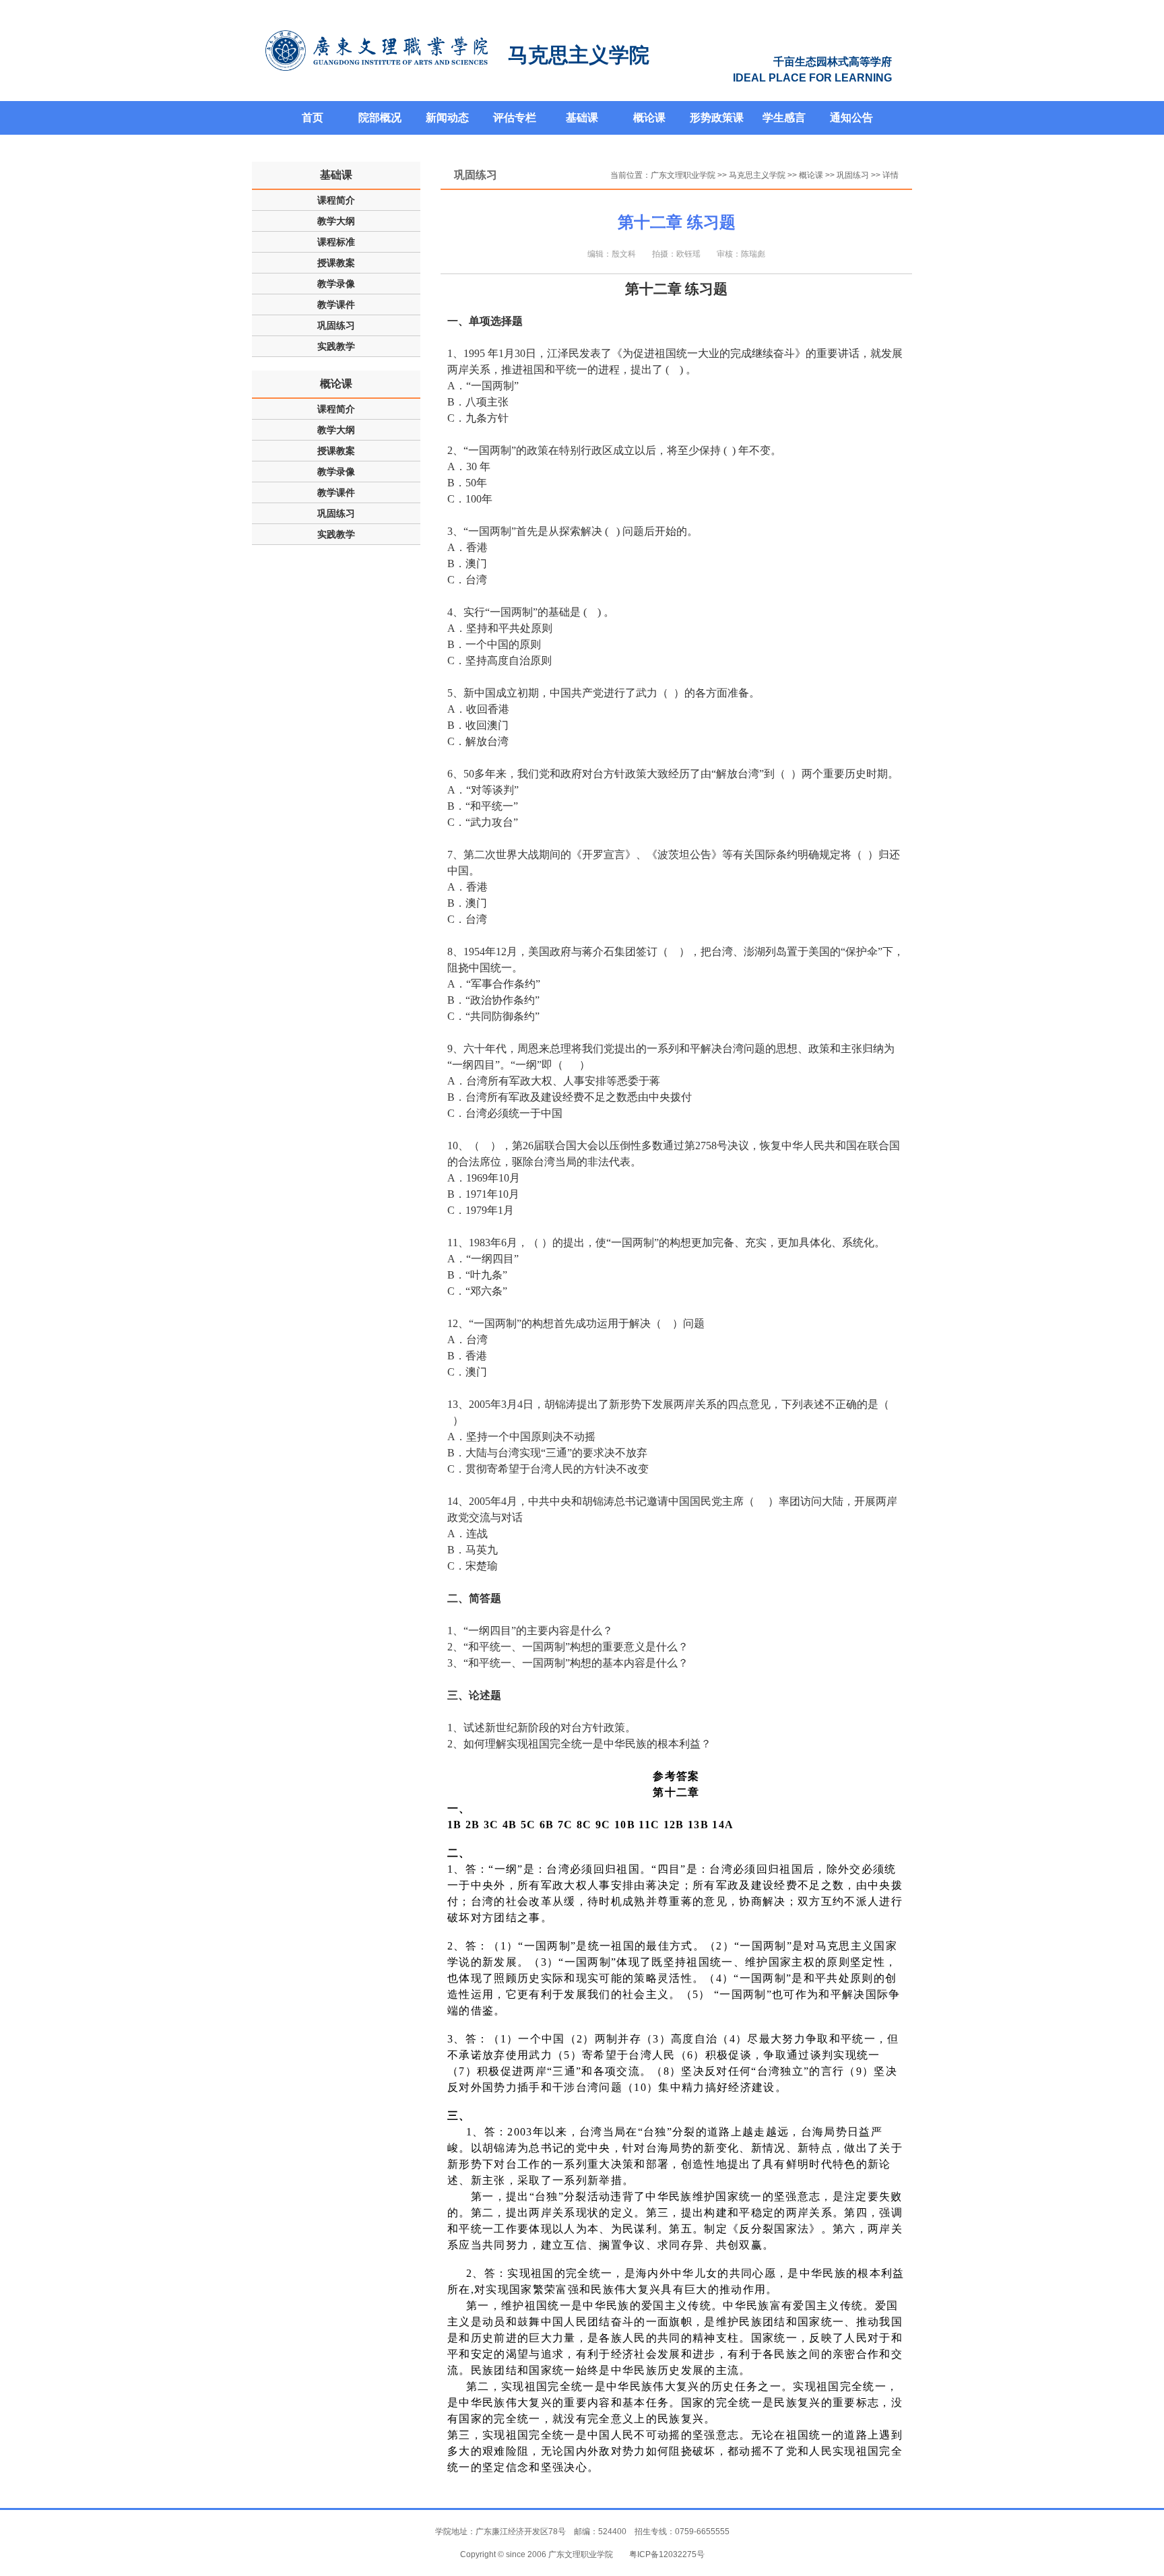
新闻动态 (447, 118)
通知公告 (851, 118)
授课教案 (336, 263)
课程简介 (336, 200)
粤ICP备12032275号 (667, 2554)
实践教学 (336, 346)
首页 (313, 118)
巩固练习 (336, 325)
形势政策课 (717, 118)
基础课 (582, 118)
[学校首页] (377, 51)
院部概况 (380, 118)
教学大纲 (336, 221)
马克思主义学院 (757, 175)
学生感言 (784, 118)
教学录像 (336, 284)
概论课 (649, 118)
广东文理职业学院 (683, 175)
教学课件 (336, 304)
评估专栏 (515, 118)
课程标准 (336, 242)
